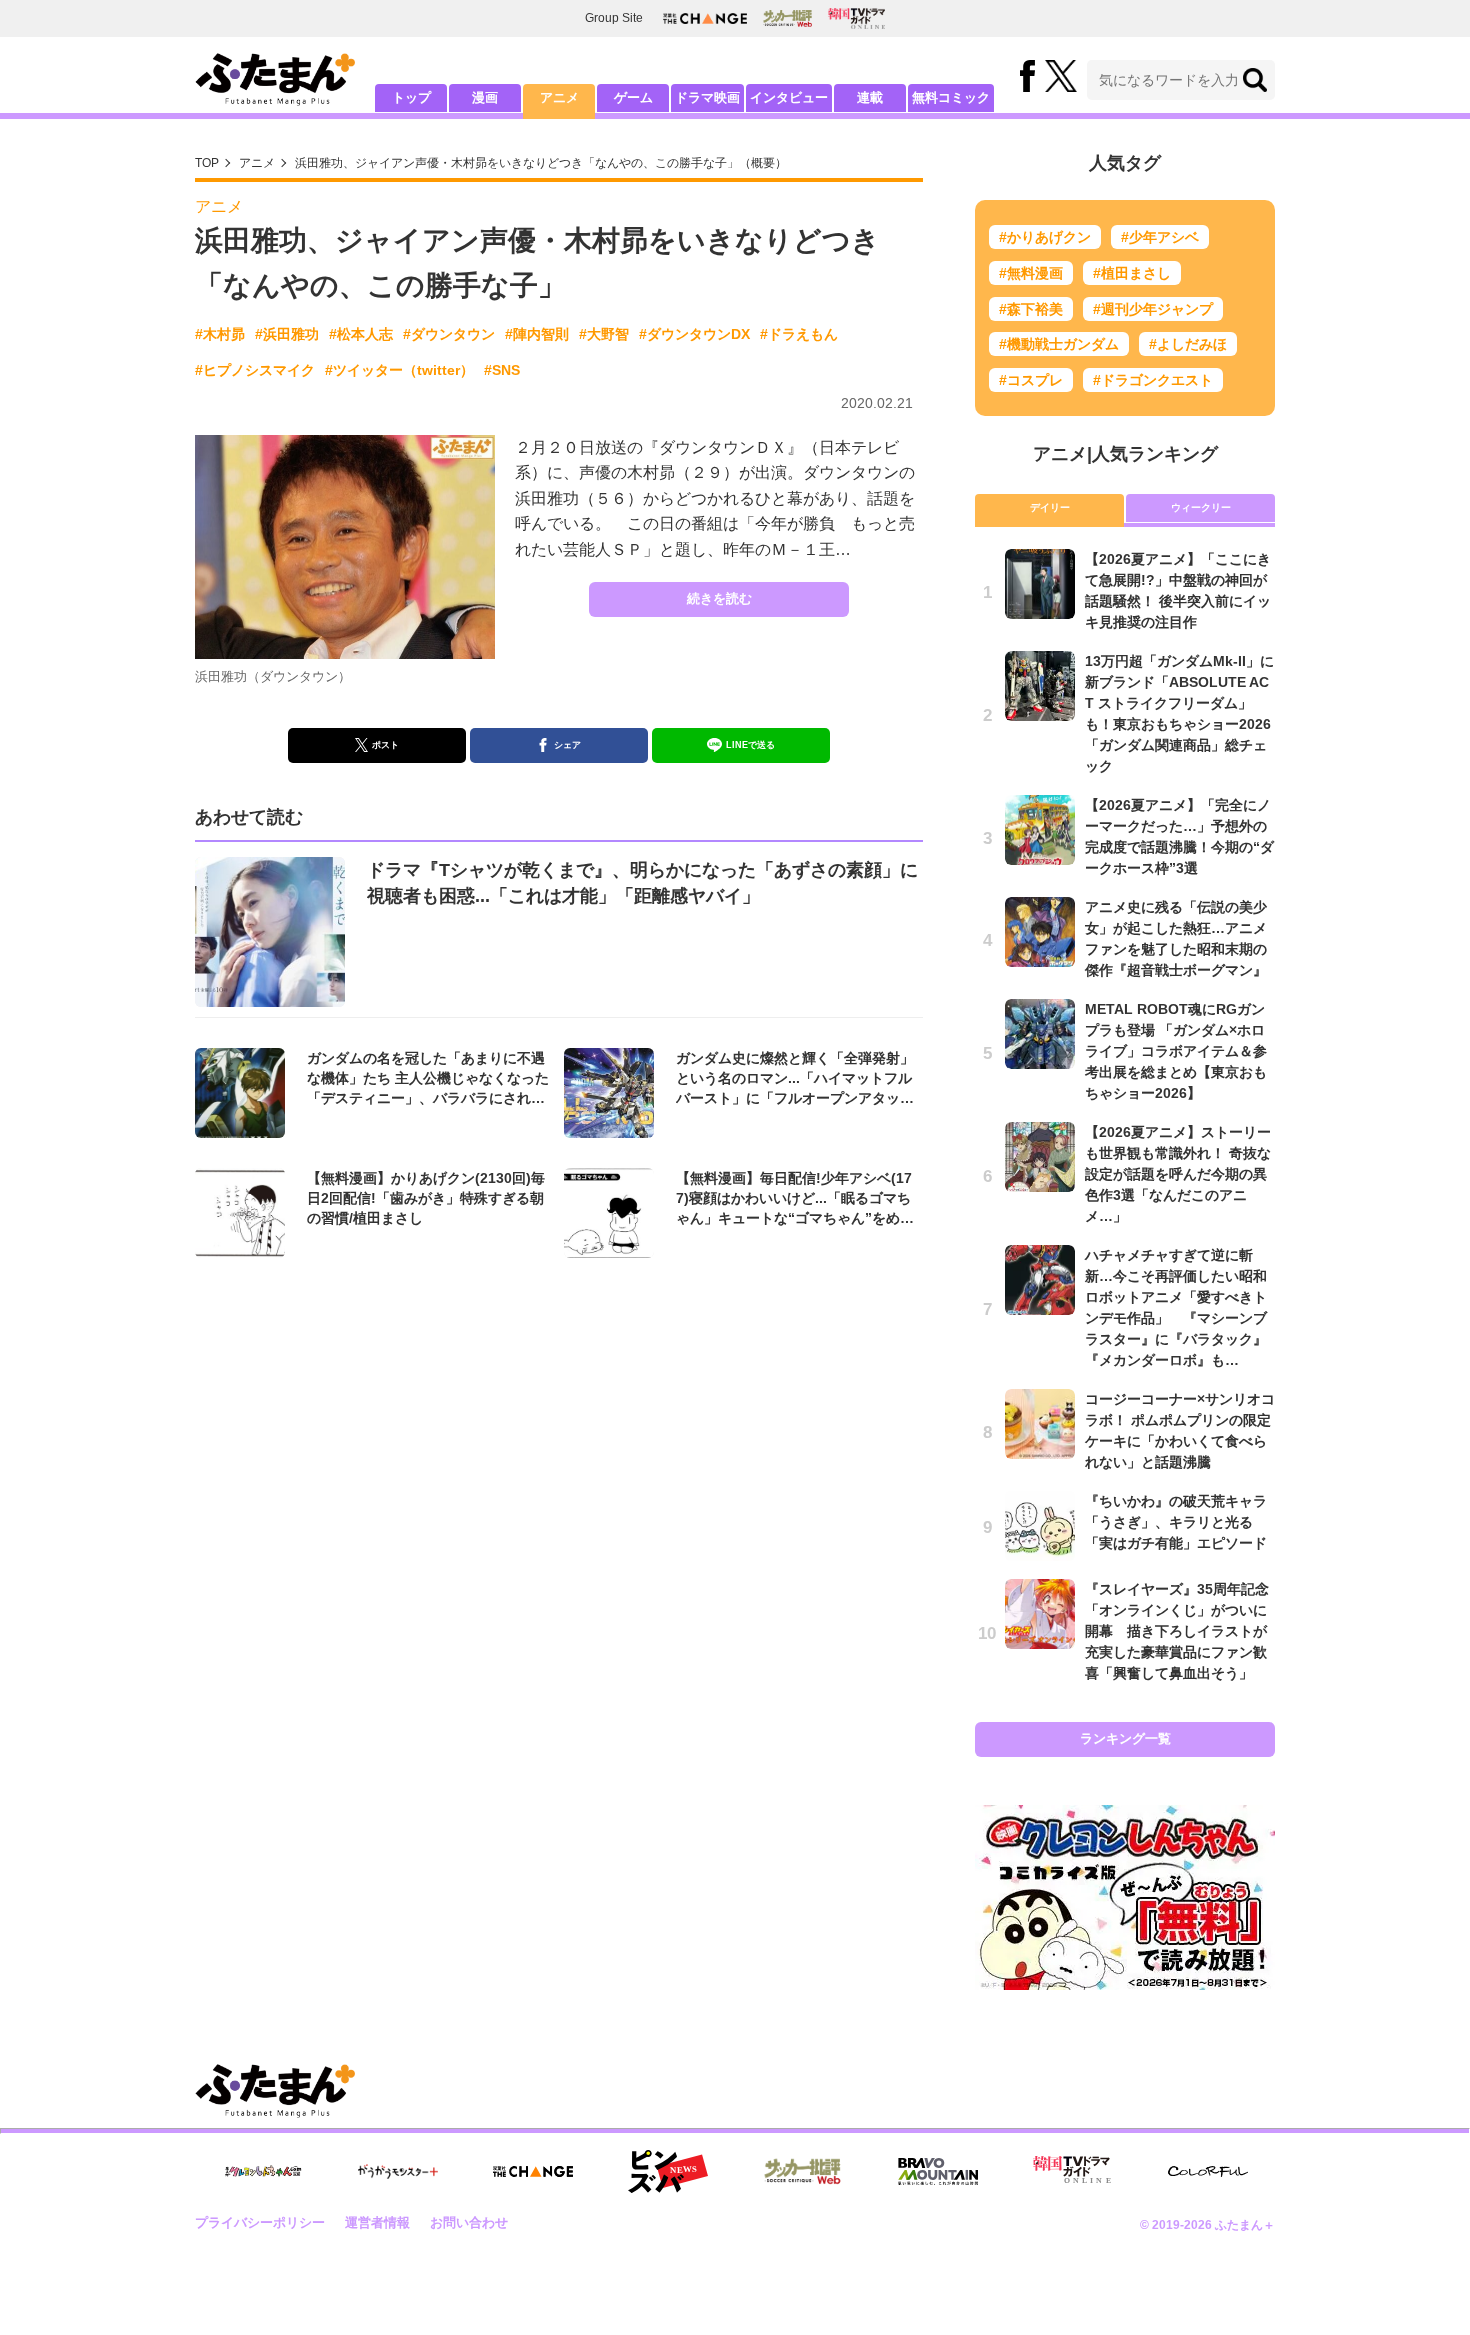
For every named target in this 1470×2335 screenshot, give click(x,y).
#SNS (502, 370)
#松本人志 (361, 334)
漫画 (485, 97)
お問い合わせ (469, 2222)
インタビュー (789, 97)
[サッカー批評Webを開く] (787, 18)
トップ (411, 97)
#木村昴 (220, 334)
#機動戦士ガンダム (1059, 344)
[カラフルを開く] (1208, 2171)
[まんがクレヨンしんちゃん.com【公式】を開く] (263, 2171)
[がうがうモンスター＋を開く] (398, 2171)
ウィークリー (1201, 507)
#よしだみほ (1188, 344)
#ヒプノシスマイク (255, 370)
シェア (567, 745)
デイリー (1050, 507)
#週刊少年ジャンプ (1153, 309)
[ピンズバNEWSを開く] (668, 2172)
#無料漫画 (1031, 273)
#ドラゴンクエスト (1153, 380)
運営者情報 (377, 2222)
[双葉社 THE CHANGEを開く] (705, 18)
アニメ (559, 97)
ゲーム (633, 97)
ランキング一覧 (1125, 1738)
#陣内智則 (537, 334)
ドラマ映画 (707, 97)
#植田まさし (1132, 273)
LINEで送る (750, 745)
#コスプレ (1031, 380)
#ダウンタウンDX (694, 334)
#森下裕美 (1031, 309)
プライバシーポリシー (260, 2222)
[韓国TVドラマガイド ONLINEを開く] (856, 18)
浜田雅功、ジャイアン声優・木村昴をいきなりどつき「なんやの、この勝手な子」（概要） (541, 163)
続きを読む (719, 598)
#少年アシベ (1160, 237)
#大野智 (604, 334)
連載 (870, 97)
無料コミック (951, 97)
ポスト (385, 745)
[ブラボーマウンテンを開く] (938, 2171)
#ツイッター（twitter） (399, 370)
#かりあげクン (1045, 237)
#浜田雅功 (287, 334)
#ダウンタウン (449, 334)
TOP (207, 163)
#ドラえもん (799, 334)
